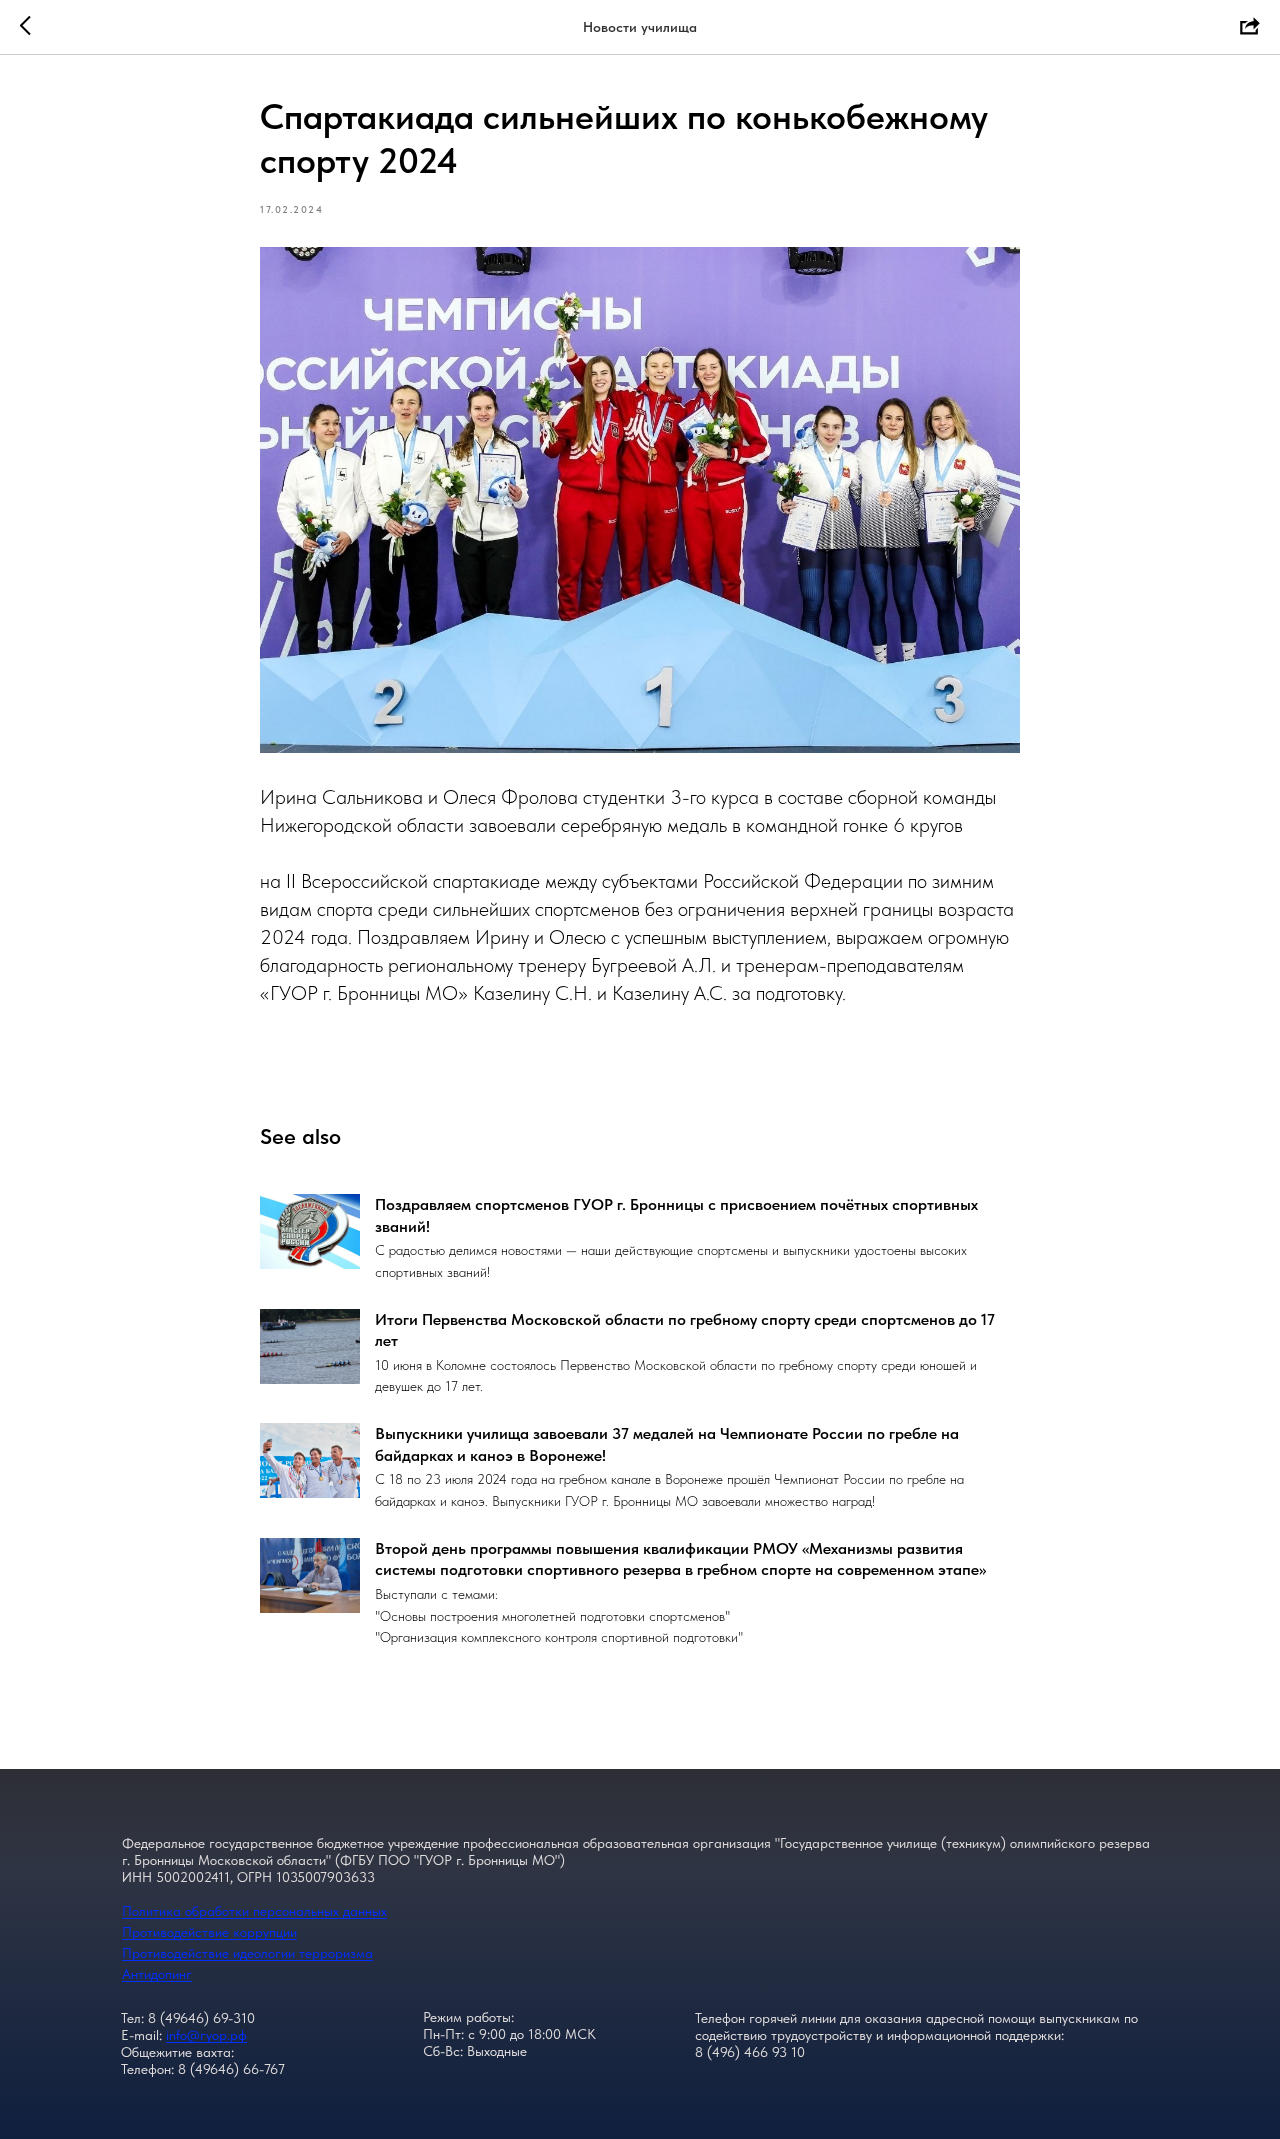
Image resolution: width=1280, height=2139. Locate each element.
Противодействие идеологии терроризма (247, 1953)
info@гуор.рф (206, 2035)
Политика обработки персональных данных (254, 1911)
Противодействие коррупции (209, 1932)
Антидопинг (157, 1974)
